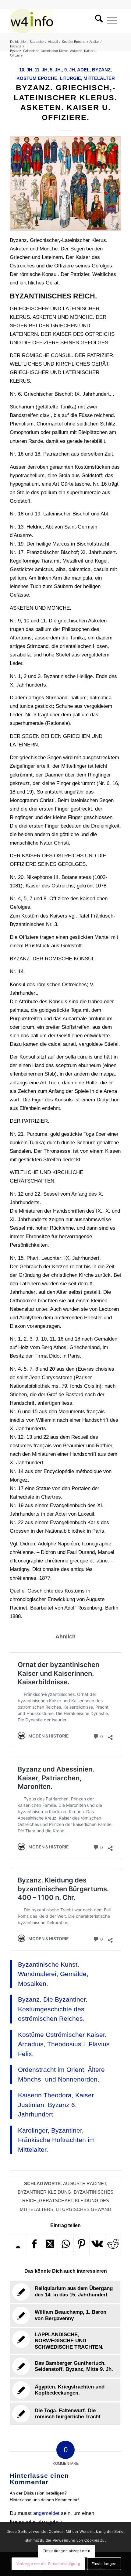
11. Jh (41, 70)
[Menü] (112, 21)
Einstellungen (104, 2564)
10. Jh (26, 70)
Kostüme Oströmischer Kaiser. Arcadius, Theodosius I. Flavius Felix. (64, 2044)
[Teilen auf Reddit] (113, 2245)
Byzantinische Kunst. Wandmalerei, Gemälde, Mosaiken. (53, 1974)
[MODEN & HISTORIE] (54, 21)
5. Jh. (56, 70)
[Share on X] (50, 2245)
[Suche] (97, 21)
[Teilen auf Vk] (97, 2245)
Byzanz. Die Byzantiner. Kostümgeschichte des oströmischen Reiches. (53, 2009)
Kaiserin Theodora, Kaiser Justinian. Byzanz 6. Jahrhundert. (56, 2105)
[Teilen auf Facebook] (34, 2245)
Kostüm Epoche (37, 78)
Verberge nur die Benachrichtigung (48, 2564)
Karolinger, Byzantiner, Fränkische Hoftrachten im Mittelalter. (56, 2140)
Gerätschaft (56, 2201)
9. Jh (70, 70)
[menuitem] (97, 21)
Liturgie (70, 78)
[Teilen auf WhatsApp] (66, 2245)
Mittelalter (99, 78)
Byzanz (101, 70)
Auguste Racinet (85, 2183)
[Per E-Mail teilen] (18, 2247)
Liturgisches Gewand (83, 2209)
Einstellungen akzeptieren (67, 2551)
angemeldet (46, 2513)
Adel (83, 70)
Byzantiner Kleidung (44, 2192)
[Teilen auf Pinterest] (81, 2245)
